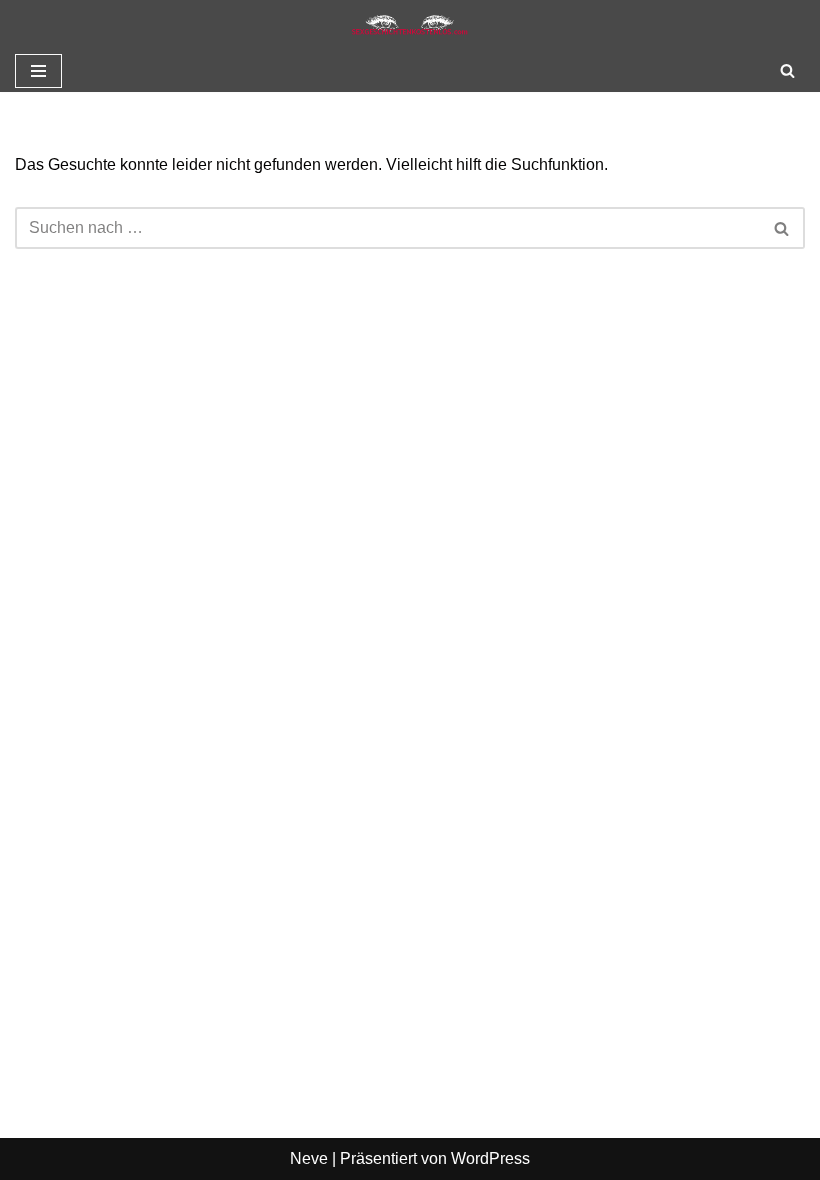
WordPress (490, 1158)
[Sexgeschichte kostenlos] (410, 25)
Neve (309, 1158)
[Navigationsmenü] (38, 71)
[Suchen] (787, 70)
